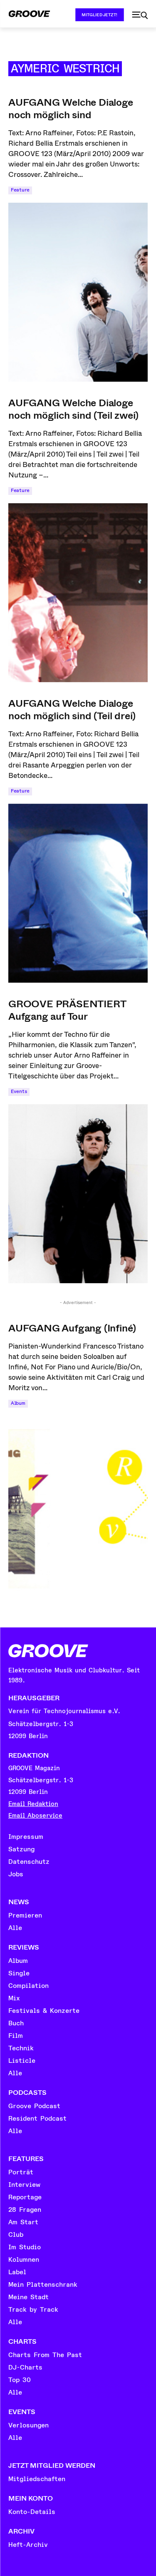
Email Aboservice (35, 1816)
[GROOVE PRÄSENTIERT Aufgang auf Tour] (78, 1194)
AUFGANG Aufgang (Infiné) (72, 1328)
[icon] (140, 15)
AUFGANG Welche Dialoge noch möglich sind (71, 109)
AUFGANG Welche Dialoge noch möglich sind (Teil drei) (72, 710)
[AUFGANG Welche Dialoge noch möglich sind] (78, 292)
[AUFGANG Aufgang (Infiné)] (78, 1505)
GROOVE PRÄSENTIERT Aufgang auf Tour (67, 1010)
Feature (20, 190)
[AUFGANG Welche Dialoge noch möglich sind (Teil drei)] (78, 893)
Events (19, 1092)
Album (18, 1403)
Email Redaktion (33, 1804)
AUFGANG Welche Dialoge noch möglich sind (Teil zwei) (73, 409)
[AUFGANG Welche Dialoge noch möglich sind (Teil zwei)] (78, 593)
